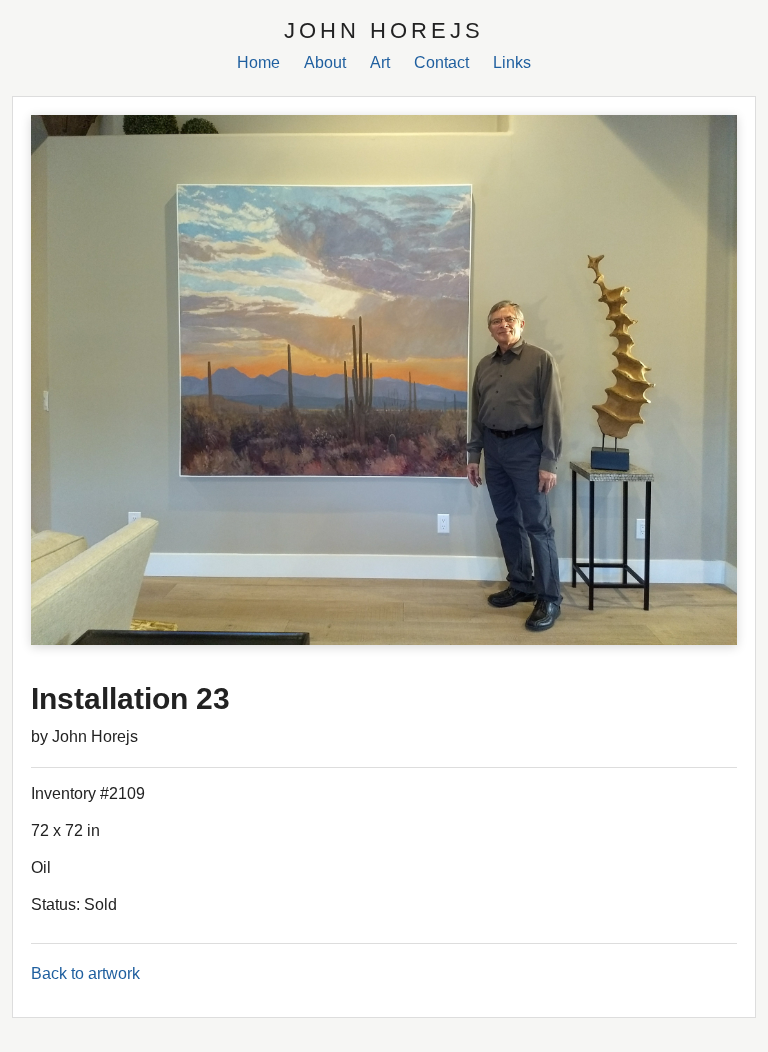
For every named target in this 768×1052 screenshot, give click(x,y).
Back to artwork (85, 973)
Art (380, 62)
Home (258, 62)
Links (512, 62)
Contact (441, 62)
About (325, 62)
